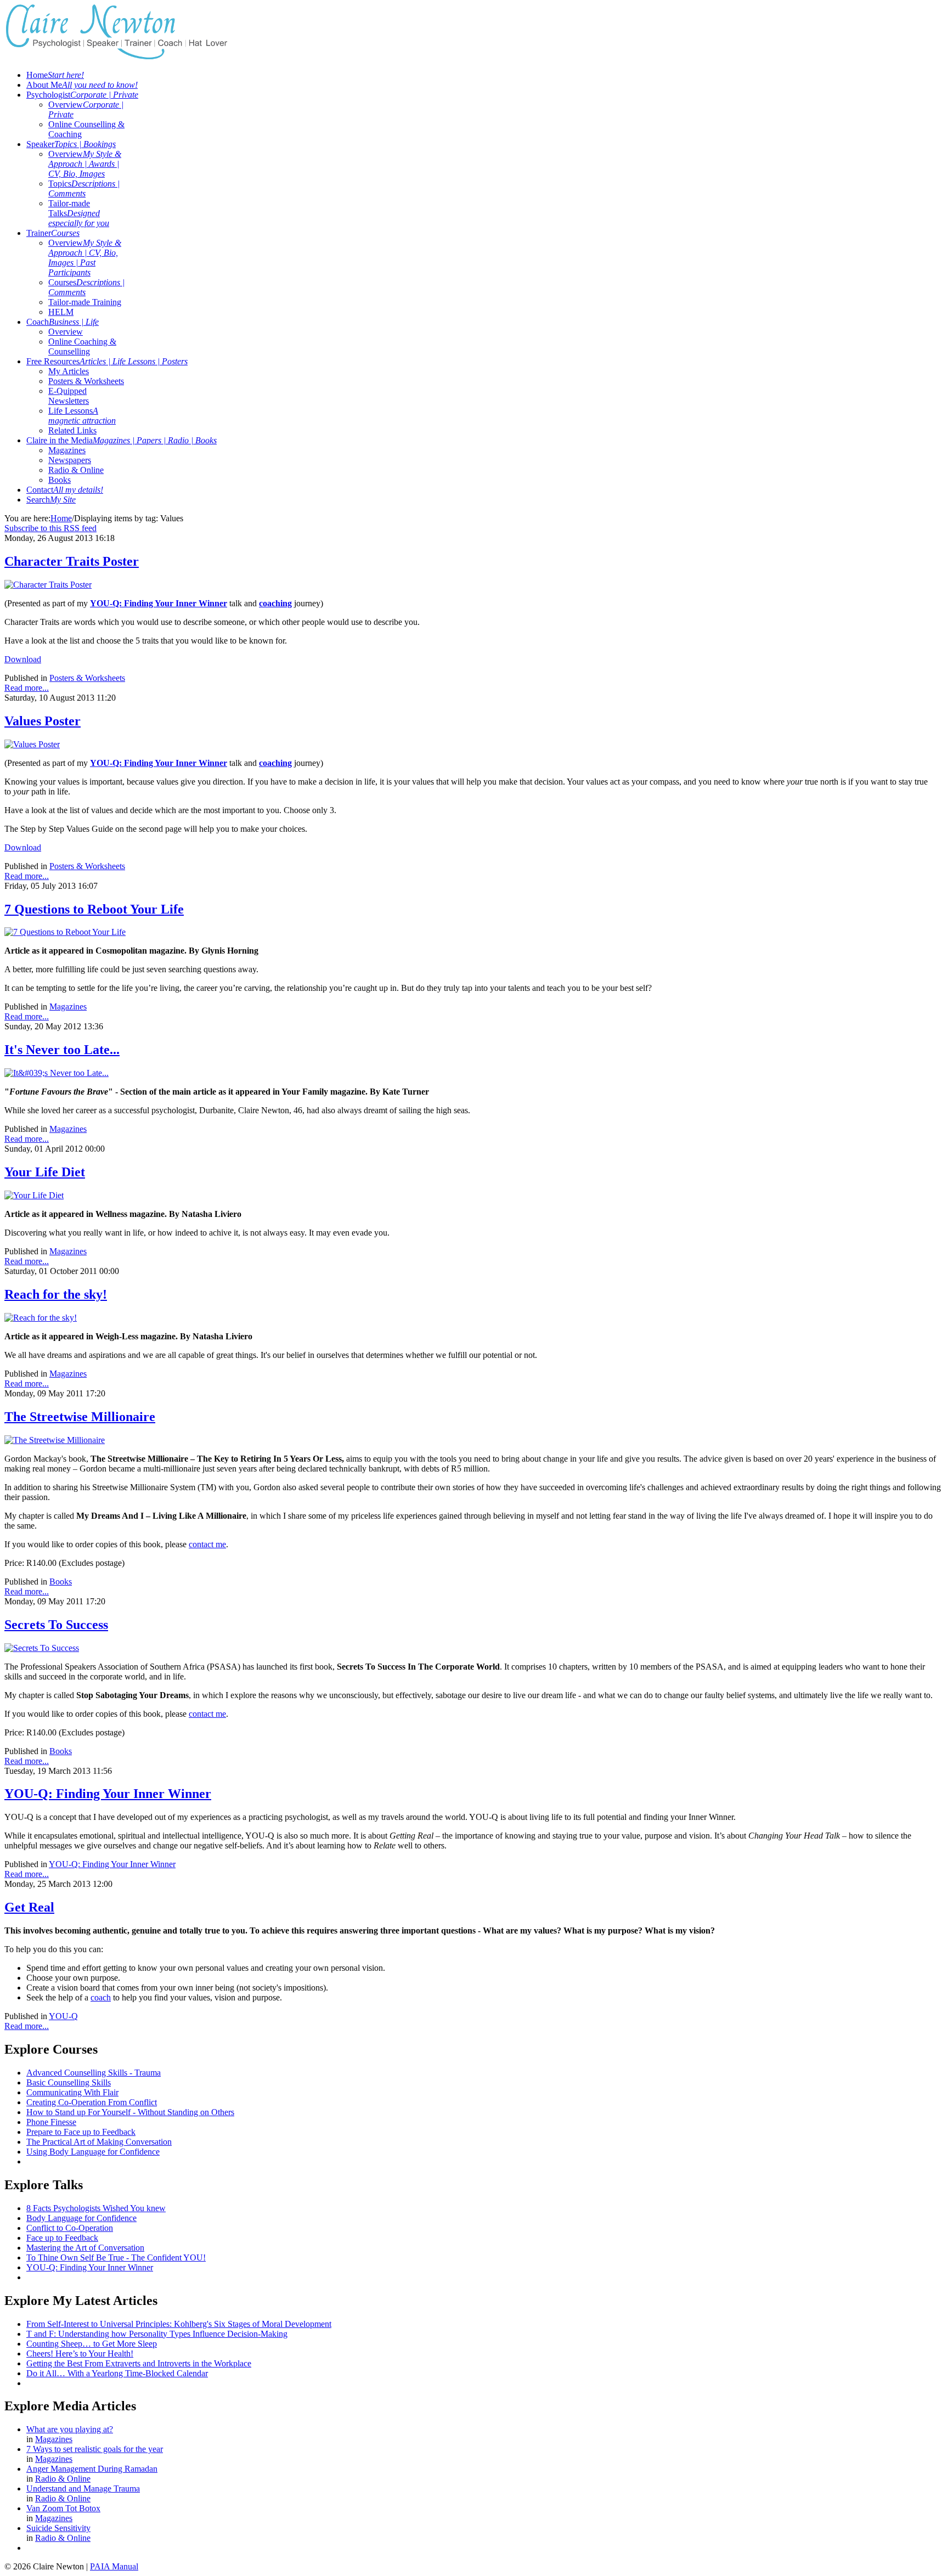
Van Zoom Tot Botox (63, 2508)
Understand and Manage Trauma (83, 2488)
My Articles (69, 371)
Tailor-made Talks (79, 213)
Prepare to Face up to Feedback (81, 2132)
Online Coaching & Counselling (82, 346)
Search (51, 500)
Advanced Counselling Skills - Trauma (94, 2073)
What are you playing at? (70, 2429)
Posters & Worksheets (86, 381)
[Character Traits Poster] (48, 585)
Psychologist (82, 95)
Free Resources (107, 361)
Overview (85, 164)
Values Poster (43, 721)
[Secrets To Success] (42, 1648)
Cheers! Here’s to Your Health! (80, 2354)
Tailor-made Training (85, 302)
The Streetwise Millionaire (80, 1417)
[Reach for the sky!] (41, 1318)
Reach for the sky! (56, 1294)
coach (101, 1997)
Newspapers (70, 460)
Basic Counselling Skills (69, 2082)
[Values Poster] (32, 744)
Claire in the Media (122, 440)
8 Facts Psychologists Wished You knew (96, 2208)
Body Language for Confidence (81, 2218)
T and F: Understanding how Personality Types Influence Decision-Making (157, 2334)
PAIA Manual (114, 2566)
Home (55, 75)
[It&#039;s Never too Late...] (57, 1073)
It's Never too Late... (62, 1050)
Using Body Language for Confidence (93, 2152)
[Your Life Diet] (34, 1195)
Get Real (29, 1907)
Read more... (27, 688)
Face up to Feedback (62, 2238)
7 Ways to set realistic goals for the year (95, 2449)
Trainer (53, 233)
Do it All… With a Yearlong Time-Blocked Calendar (117, 2373)
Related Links (72, 430)
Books (60, 480)
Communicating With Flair (72, 2092)
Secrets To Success (56, 1625)
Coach (63, 322)
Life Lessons (82, 416)
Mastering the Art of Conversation (85, 2248)
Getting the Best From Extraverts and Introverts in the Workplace (139, 2363)
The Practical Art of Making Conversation (99, 2142)
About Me (82, 85)
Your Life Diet (45, 1172)
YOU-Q (63, 2016)
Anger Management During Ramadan (92, 2469)
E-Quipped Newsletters (69, 396)
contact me (207, 1544)
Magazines (67, 450)
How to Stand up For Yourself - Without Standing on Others (130, 2112)
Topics (84, 188)
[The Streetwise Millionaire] (55, 1440)
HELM (61, 312)
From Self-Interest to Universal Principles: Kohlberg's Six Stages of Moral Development (179, 2324)
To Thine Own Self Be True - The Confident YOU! (116, 2257)
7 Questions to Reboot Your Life (94, 909)
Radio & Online (76, 470)
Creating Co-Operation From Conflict (92, 2102)
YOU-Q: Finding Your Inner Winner (108, 1794)
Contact (65, 490)
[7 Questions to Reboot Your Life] (65, 932)
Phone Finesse (51, 2122)
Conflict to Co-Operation (70, 2228)
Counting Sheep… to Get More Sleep (92, 2344)
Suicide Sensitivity (58, 2528)
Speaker (71, 144)
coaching (275, 763)
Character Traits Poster (72, 561)
